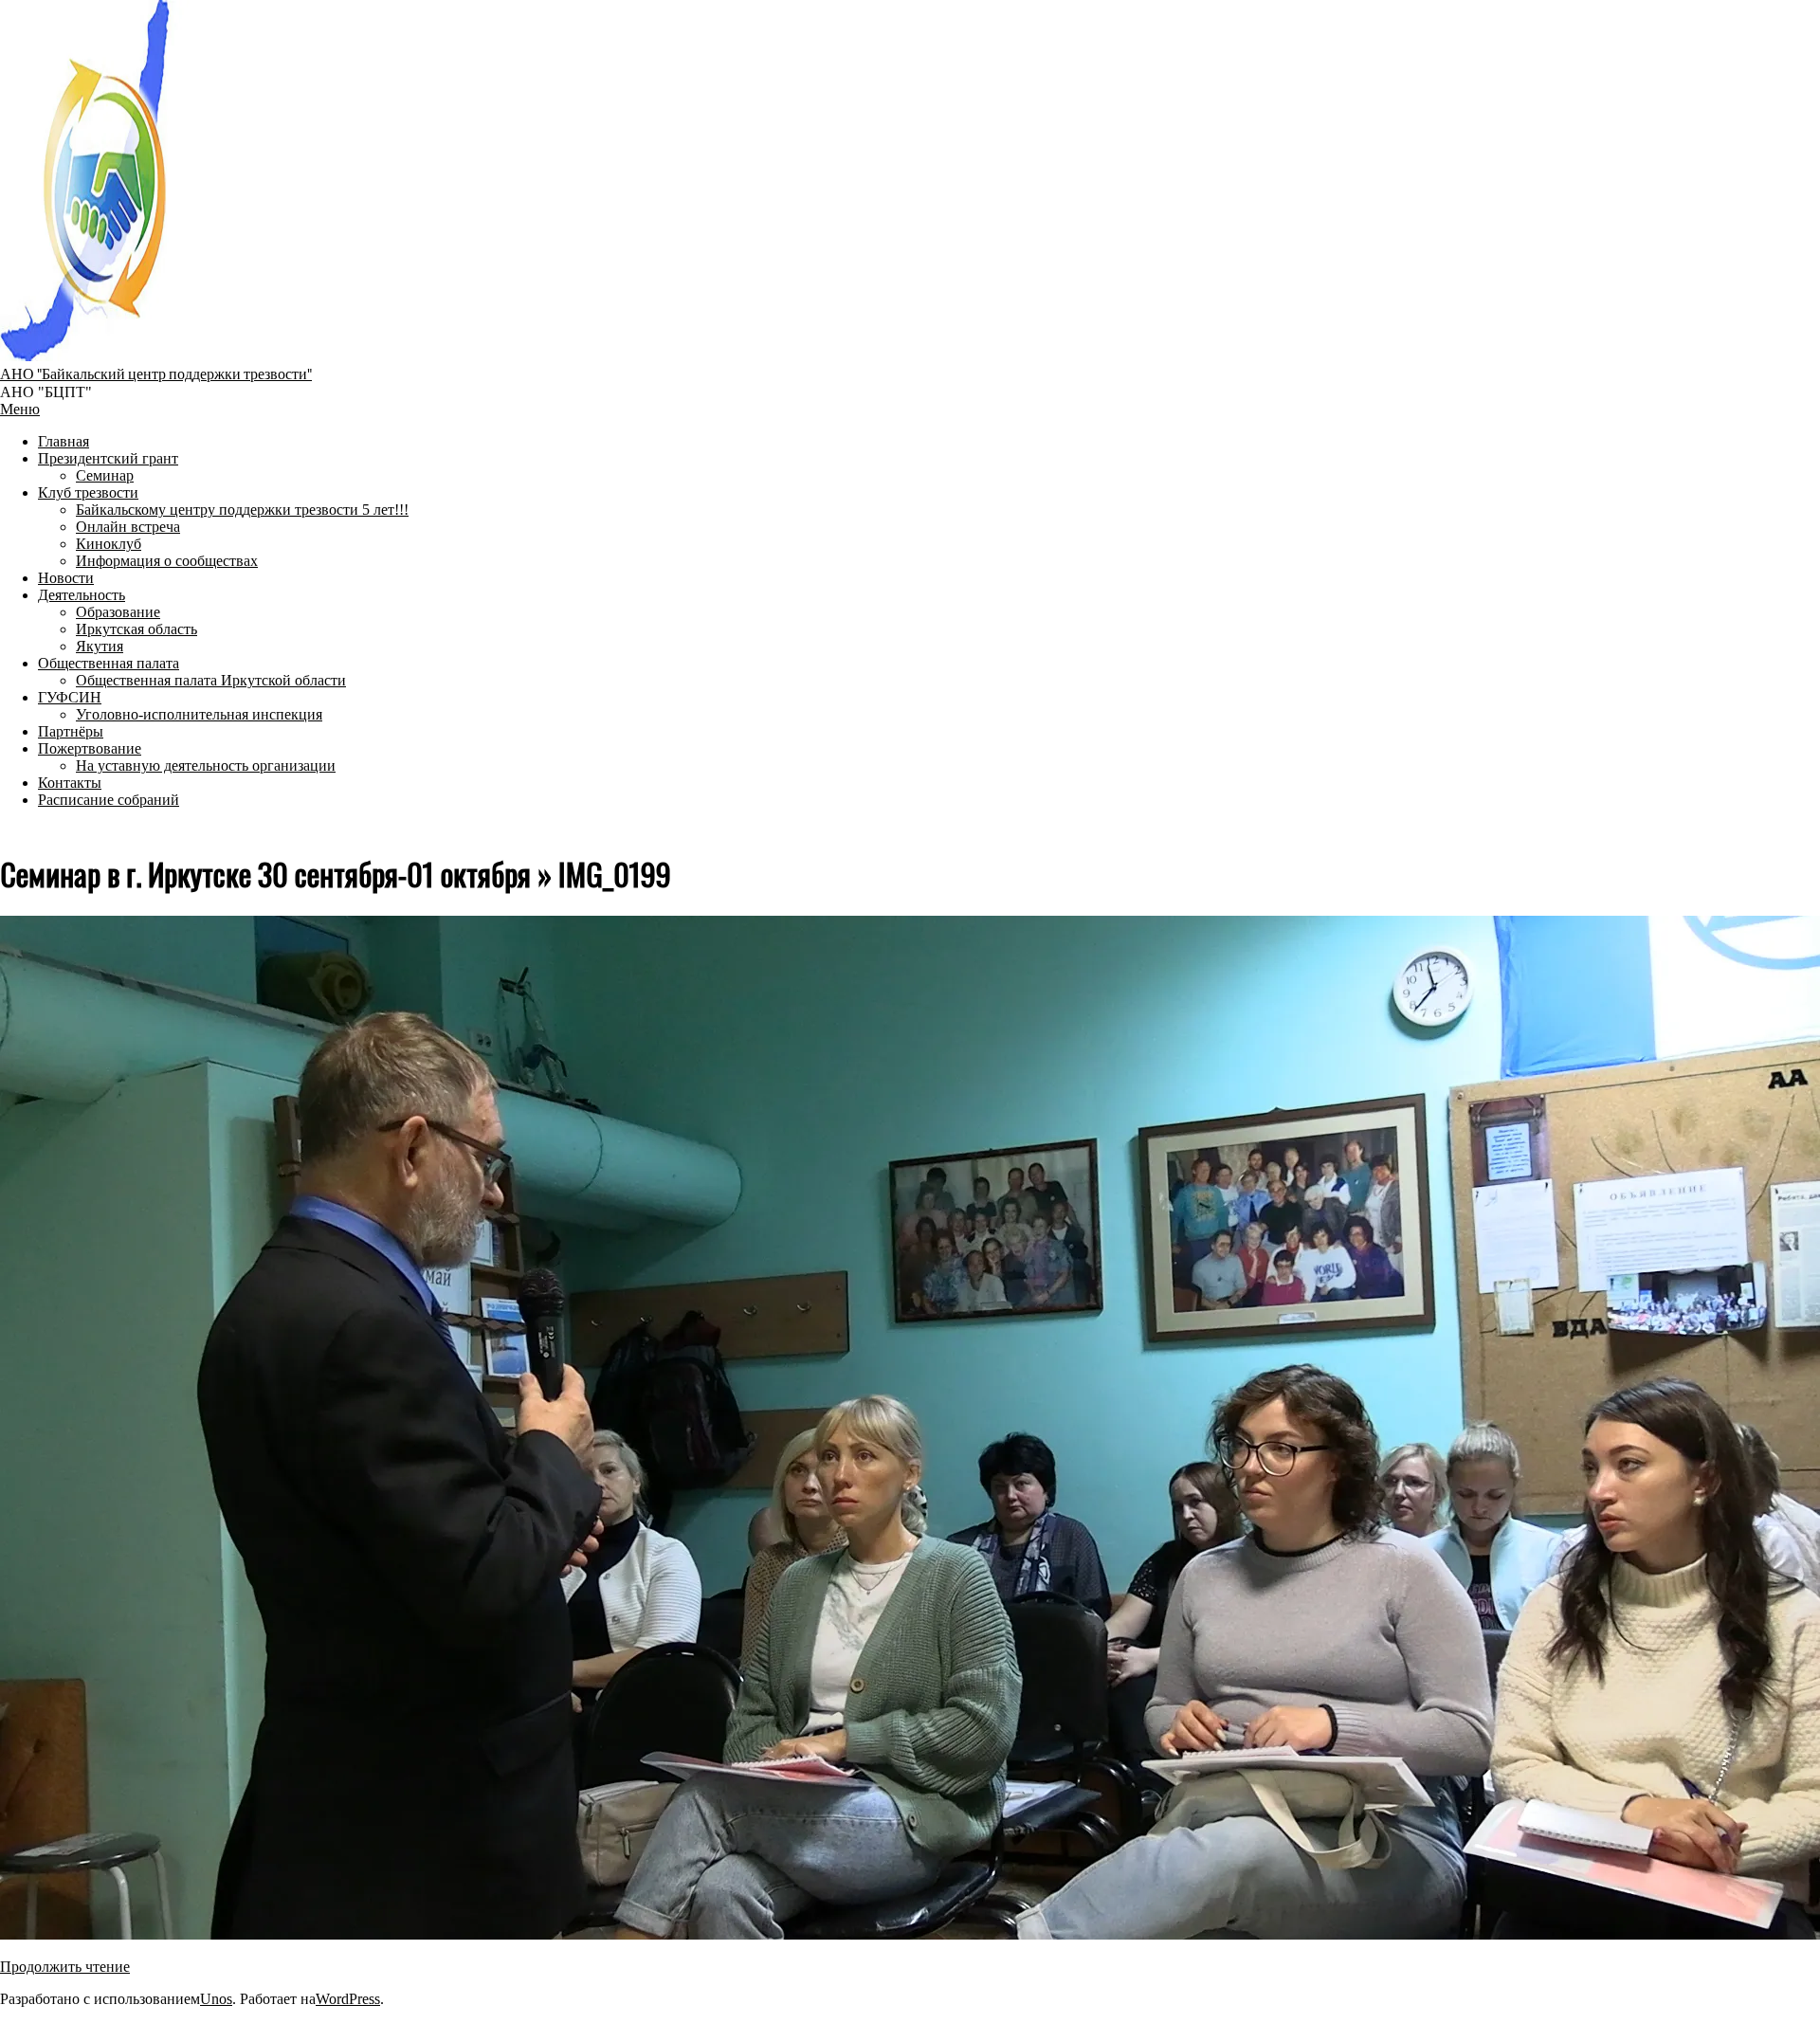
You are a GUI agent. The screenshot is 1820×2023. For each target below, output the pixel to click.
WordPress (348, 1999)
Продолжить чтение (65, 1967)
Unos (216, 1999)
